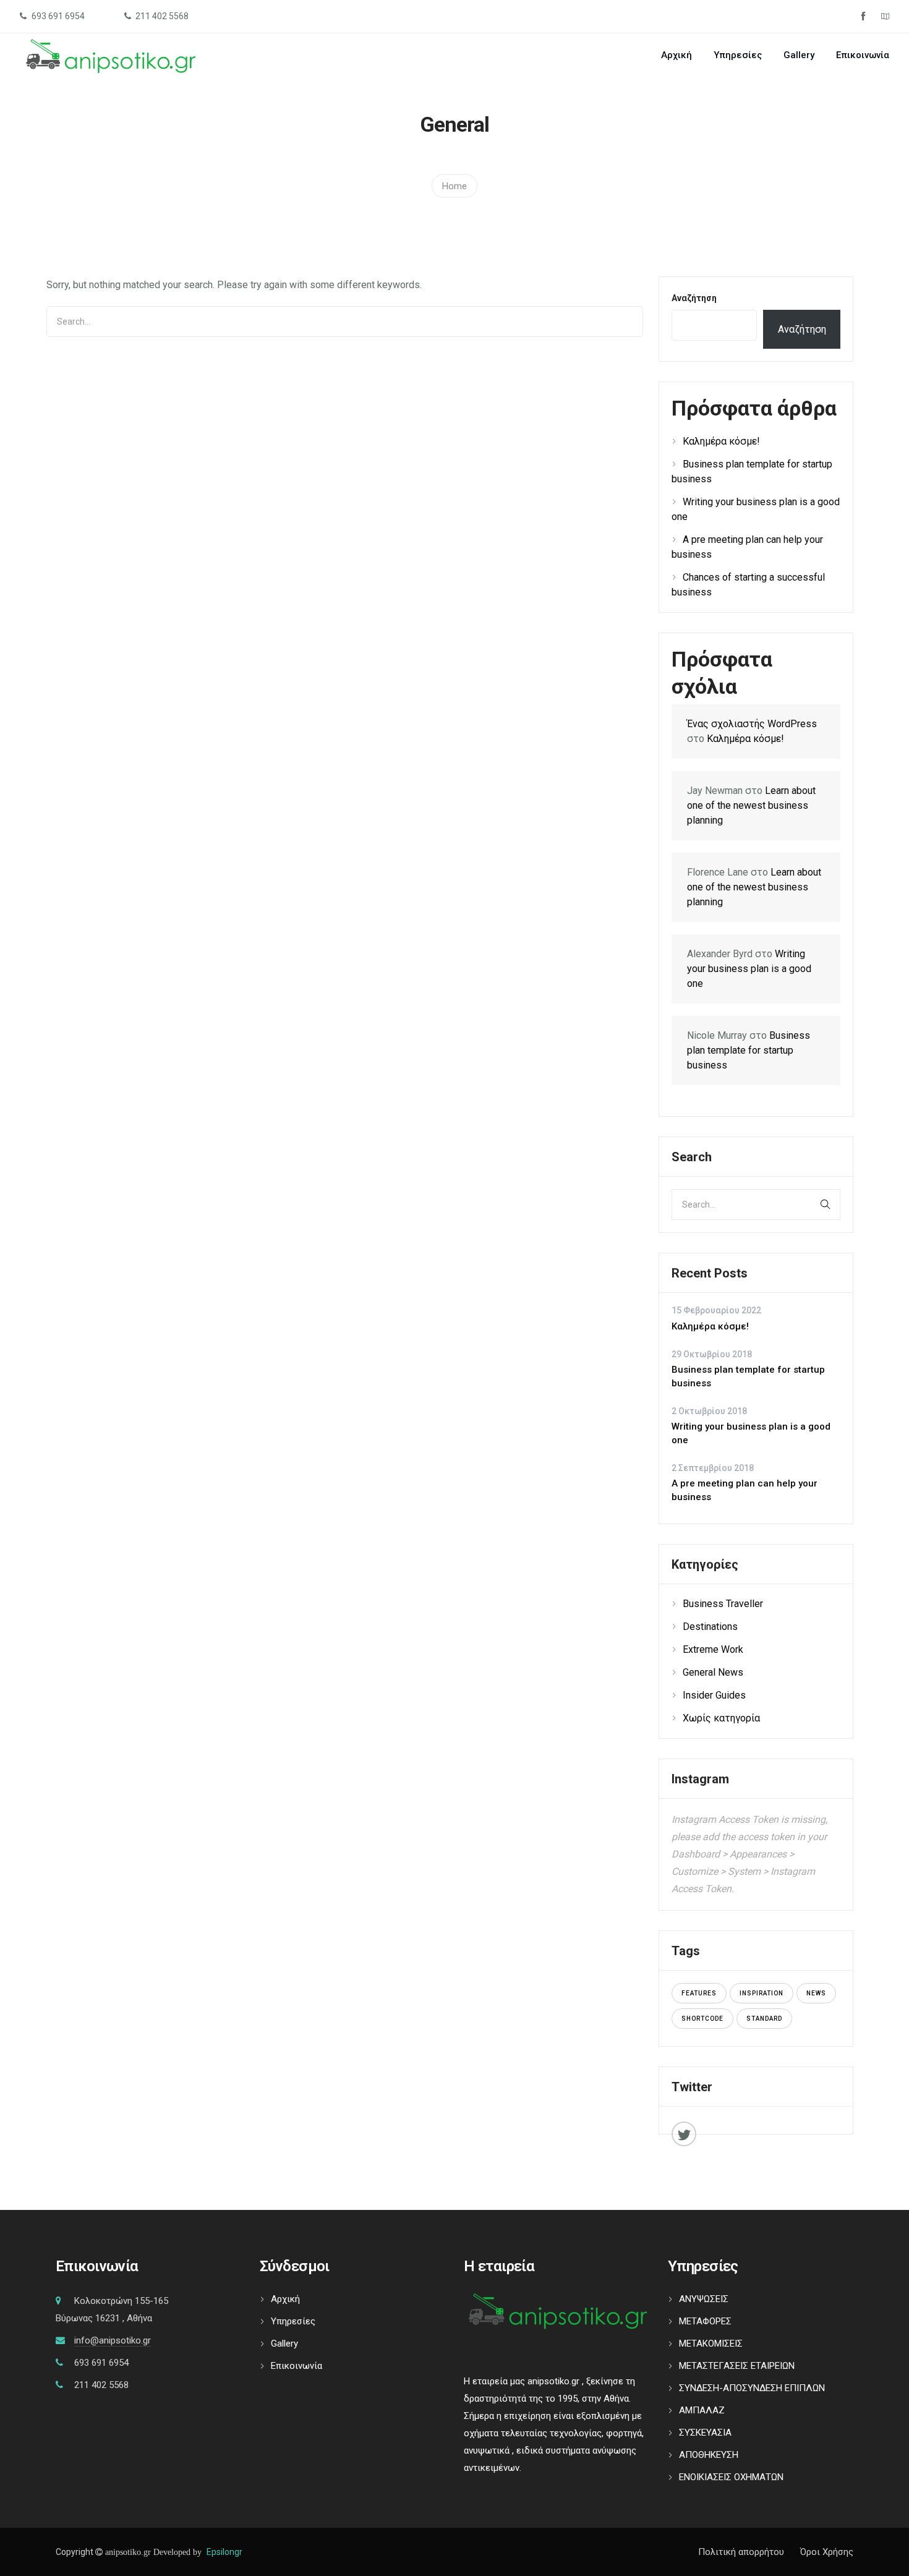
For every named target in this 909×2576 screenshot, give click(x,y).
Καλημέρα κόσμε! (721, 441)
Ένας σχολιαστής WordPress (752, 724)
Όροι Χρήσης (827, 2552)
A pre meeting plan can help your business (745, 1491)
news (816, 1993)
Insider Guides (714, 1695)
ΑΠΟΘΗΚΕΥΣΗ (709, 2455)
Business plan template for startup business (749, 1050)
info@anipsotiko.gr (113, 2340)
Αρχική (676, 55)
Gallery (799, 55)
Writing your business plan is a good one (749, 969)
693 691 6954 (101, 2363)
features (699, 1993)
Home (454, 186)
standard (764, 2019)
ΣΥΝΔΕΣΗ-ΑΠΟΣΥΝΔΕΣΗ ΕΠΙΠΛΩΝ (752, 2388)
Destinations (710, 1627)
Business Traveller (723, 1604)
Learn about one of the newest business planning (751, 805)
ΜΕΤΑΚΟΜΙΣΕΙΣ (711, 2344)
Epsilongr (224, 2552)
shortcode (702, 2019)
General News (713, 1672)
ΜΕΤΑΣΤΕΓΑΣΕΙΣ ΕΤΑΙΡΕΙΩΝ (737, 2366)
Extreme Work (713, 1649)
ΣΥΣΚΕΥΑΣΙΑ (705, 2433)
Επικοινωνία (863, 55)
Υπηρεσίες (738, 55)
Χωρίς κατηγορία (721, 1718)
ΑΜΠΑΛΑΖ (702, 2410)
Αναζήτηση (694, 298)
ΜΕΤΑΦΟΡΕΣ (705, 2321)
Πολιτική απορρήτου (741, 2552)
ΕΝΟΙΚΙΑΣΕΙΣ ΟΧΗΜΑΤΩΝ (731, 2477)
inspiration (762, 1993)
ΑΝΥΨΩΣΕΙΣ (704, 2299)
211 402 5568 (101, 2385)
